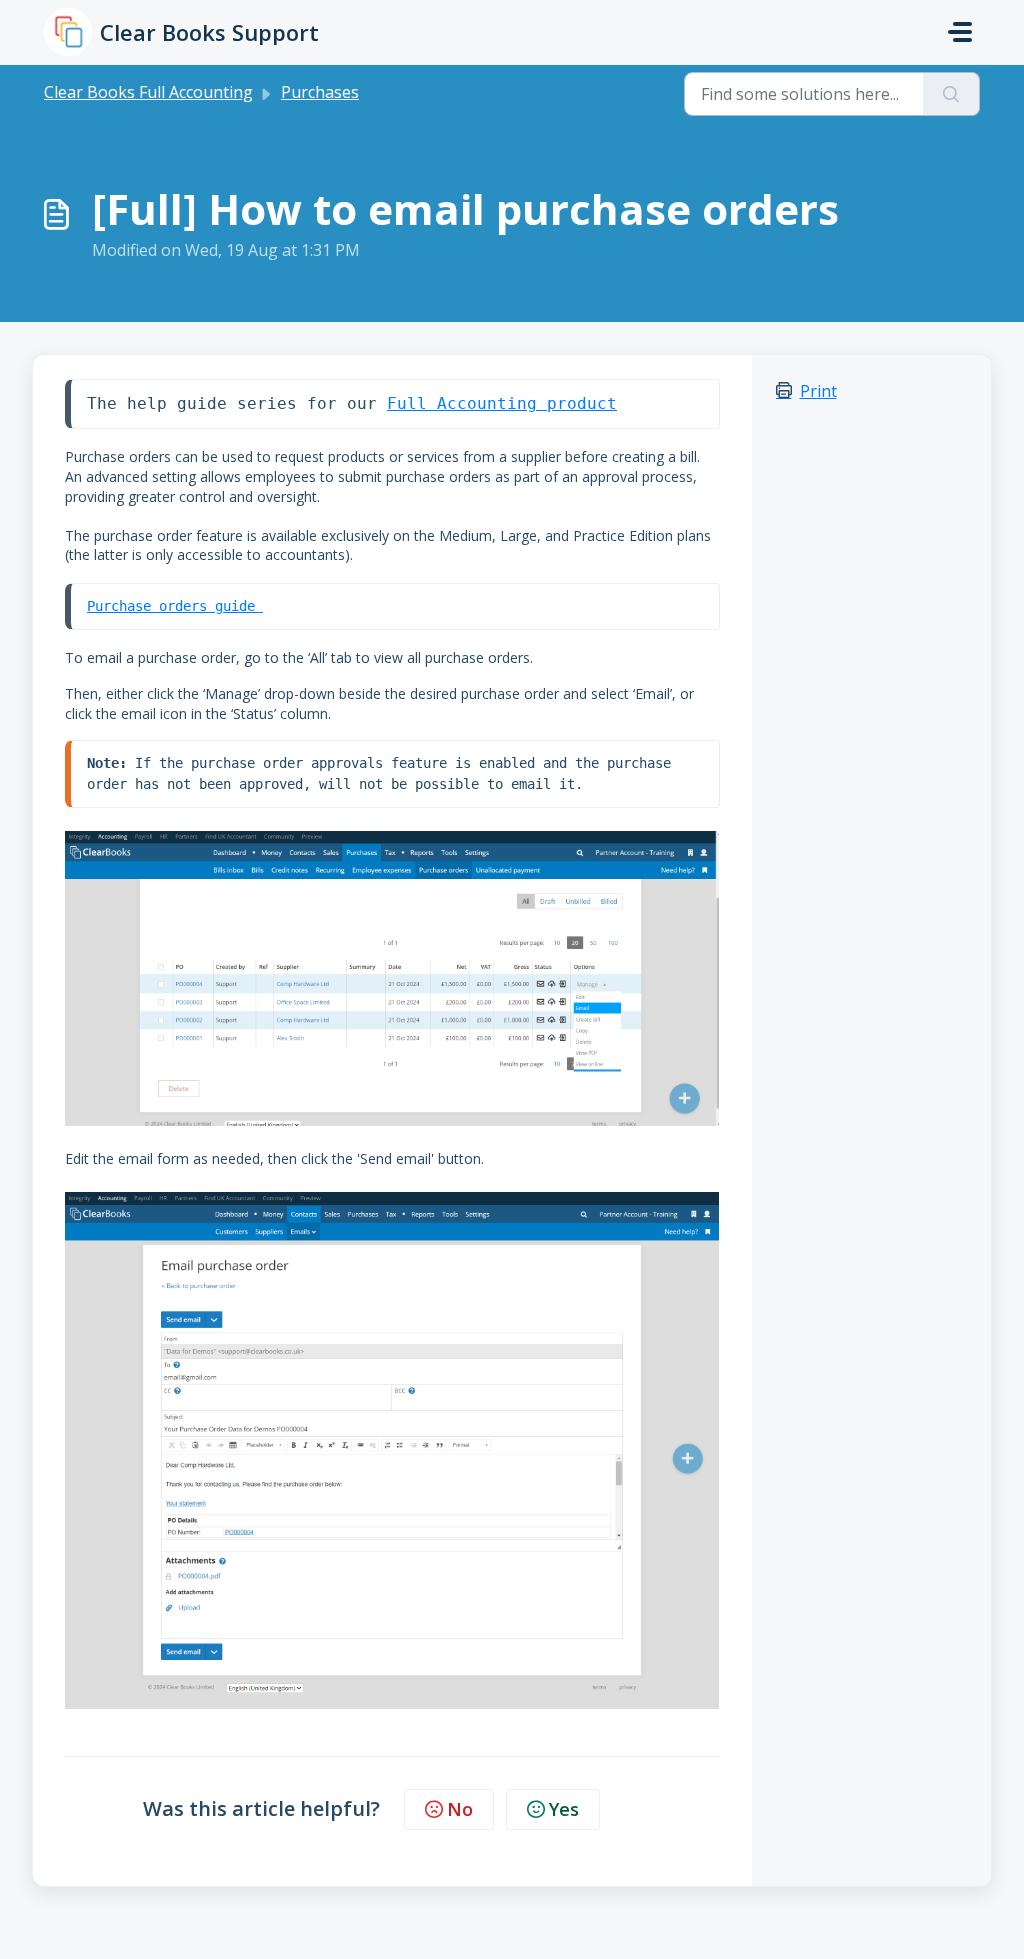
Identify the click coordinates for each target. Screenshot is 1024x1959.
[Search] (951, 94)
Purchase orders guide (175, 606)
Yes (564, 1809)
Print (818, 391)
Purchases (320, 92)
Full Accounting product (502, 403)
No (460, 1809)
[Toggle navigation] (960, 32)
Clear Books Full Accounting (148, 92)
